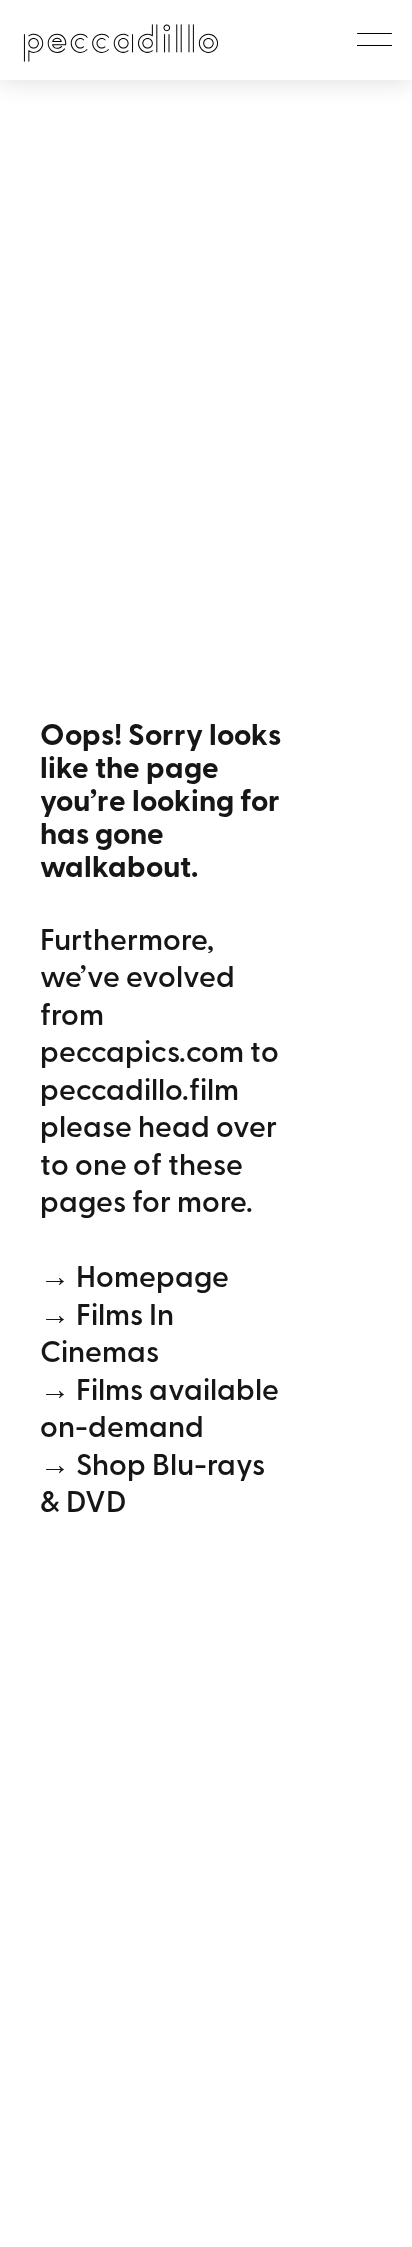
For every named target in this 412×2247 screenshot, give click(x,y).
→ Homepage (134, 1275)
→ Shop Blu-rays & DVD (152, 1482)
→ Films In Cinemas (107, 1332)
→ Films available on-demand (159, 1407)
